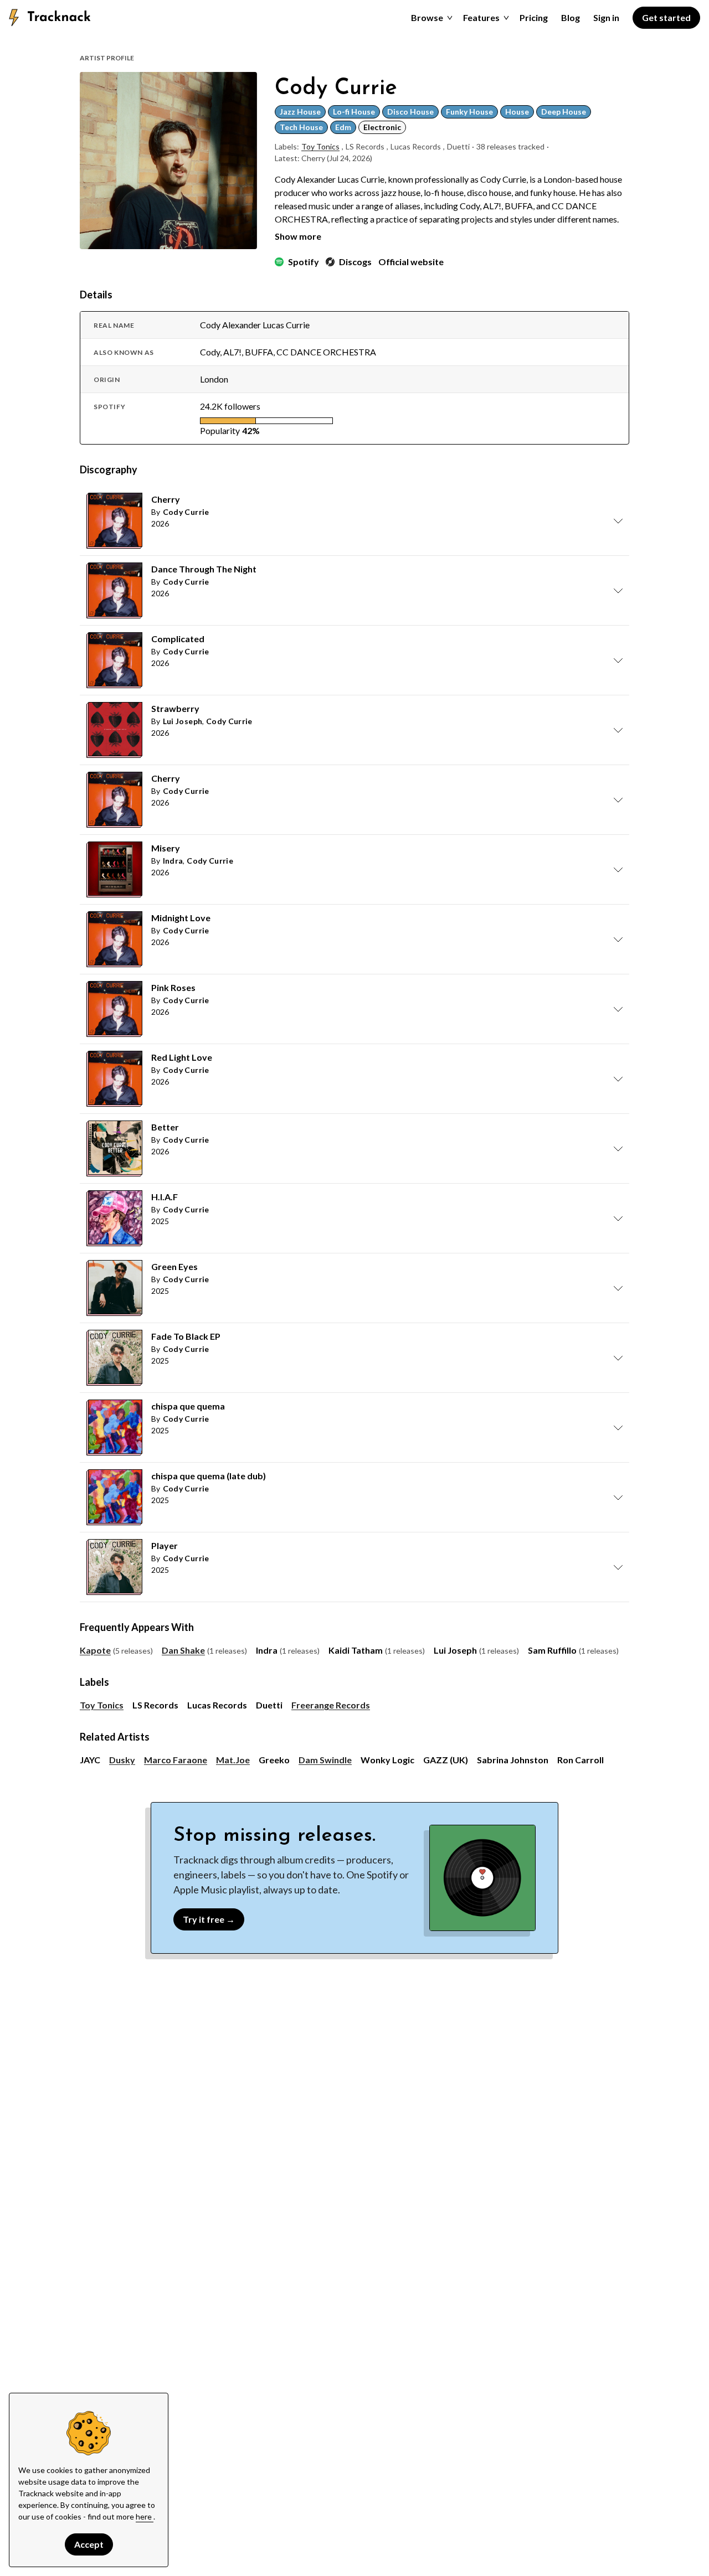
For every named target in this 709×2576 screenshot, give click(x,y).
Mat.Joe (233, 1760)
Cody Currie (186, 512)
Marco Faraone (176, 1760)
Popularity (220, 430)
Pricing (534, 17)
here (145, 2516)
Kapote (95, 1650)
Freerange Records (331, 1705)
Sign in (606, 17)
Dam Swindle (325, 1760)
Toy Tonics (320, 146)
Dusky (122, 1760)
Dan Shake (183, 1650)
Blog (571, 17)
